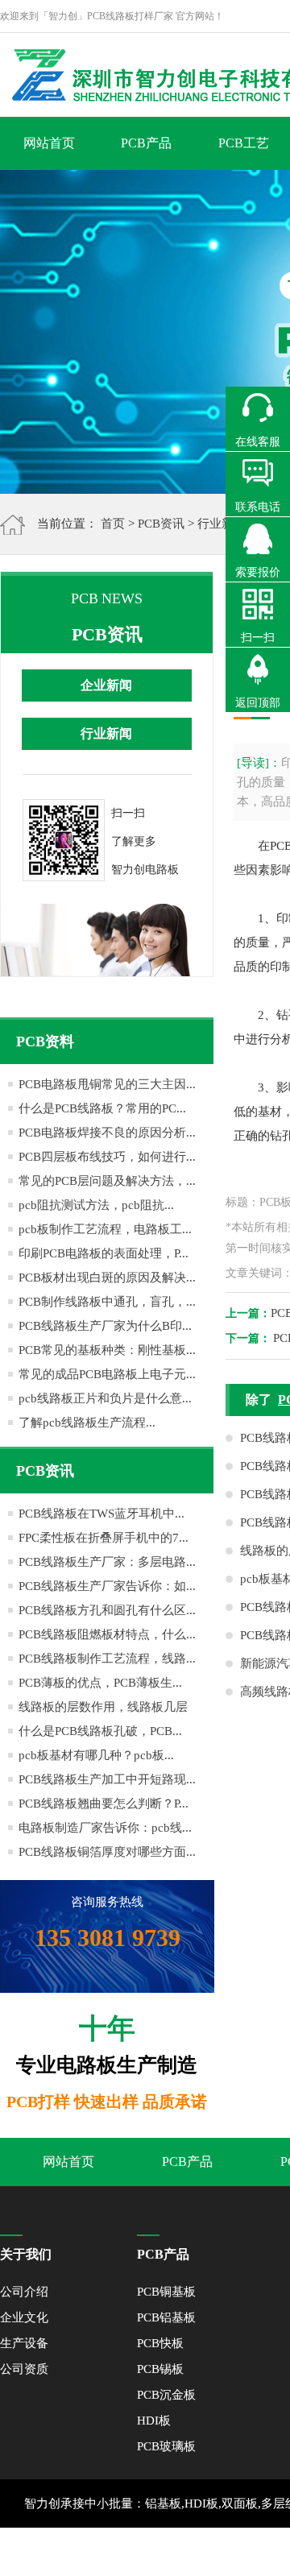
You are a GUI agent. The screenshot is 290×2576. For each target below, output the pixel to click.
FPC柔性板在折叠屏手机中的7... (104, 1538)
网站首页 (49, 143)
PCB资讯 (161, 524)
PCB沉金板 (166, 2395)
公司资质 (24, 2369)
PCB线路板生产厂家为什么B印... (105, 1326)
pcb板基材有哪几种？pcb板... (96, 1755)
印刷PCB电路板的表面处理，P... (104, 1253)
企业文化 (24, 2317)
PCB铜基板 (166, 2292)
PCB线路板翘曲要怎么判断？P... (104, 1804)
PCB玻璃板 (166, 2446)
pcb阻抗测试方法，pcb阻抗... (96, 1205)
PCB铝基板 (166, 2317)
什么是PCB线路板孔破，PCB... (100, 1731)
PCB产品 (146, 143)
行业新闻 (222, 524)
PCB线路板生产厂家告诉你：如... (107, 1586)
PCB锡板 (160, 2369)
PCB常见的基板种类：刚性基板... (107, 1350)
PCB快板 (160, 2343)
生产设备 (24, 2343)
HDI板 (154, 2421)
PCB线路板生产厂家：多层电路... (107, 1562)
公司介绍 (24, 2292)
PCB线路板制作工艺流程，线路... (107, 1659)
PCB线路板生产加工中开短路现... (107, 1779)
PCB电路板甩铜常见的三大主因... (107, 1084)
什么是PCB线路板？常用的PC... (102, 1108)
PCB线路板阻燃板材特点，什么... (107, 1634)
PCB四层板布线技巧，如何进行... (107, 1157)
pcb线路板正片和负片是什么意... (105, 1398)
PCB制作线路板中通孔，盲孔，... (107, 1302)
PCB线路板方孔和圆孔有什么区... (107, 1610)
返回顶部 (258, 703)
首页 (113, 524)
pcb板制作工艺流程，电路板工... (105, 1229)
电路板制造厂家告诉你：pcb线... (105, 1828)
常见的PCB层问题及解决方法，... (107, 1181)
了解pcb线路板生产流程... (87, 1423)
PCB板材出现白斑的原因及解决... (107, 1278)
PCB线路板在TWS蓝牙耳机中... (101, 1514)
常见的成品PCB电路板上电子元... (107, 1374)
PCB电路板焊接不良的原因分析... (107, 1133)
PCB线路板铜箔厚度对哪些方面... (107, 1852)
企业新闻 (106, 685)
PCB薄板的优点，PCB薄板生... (100, 1683)
